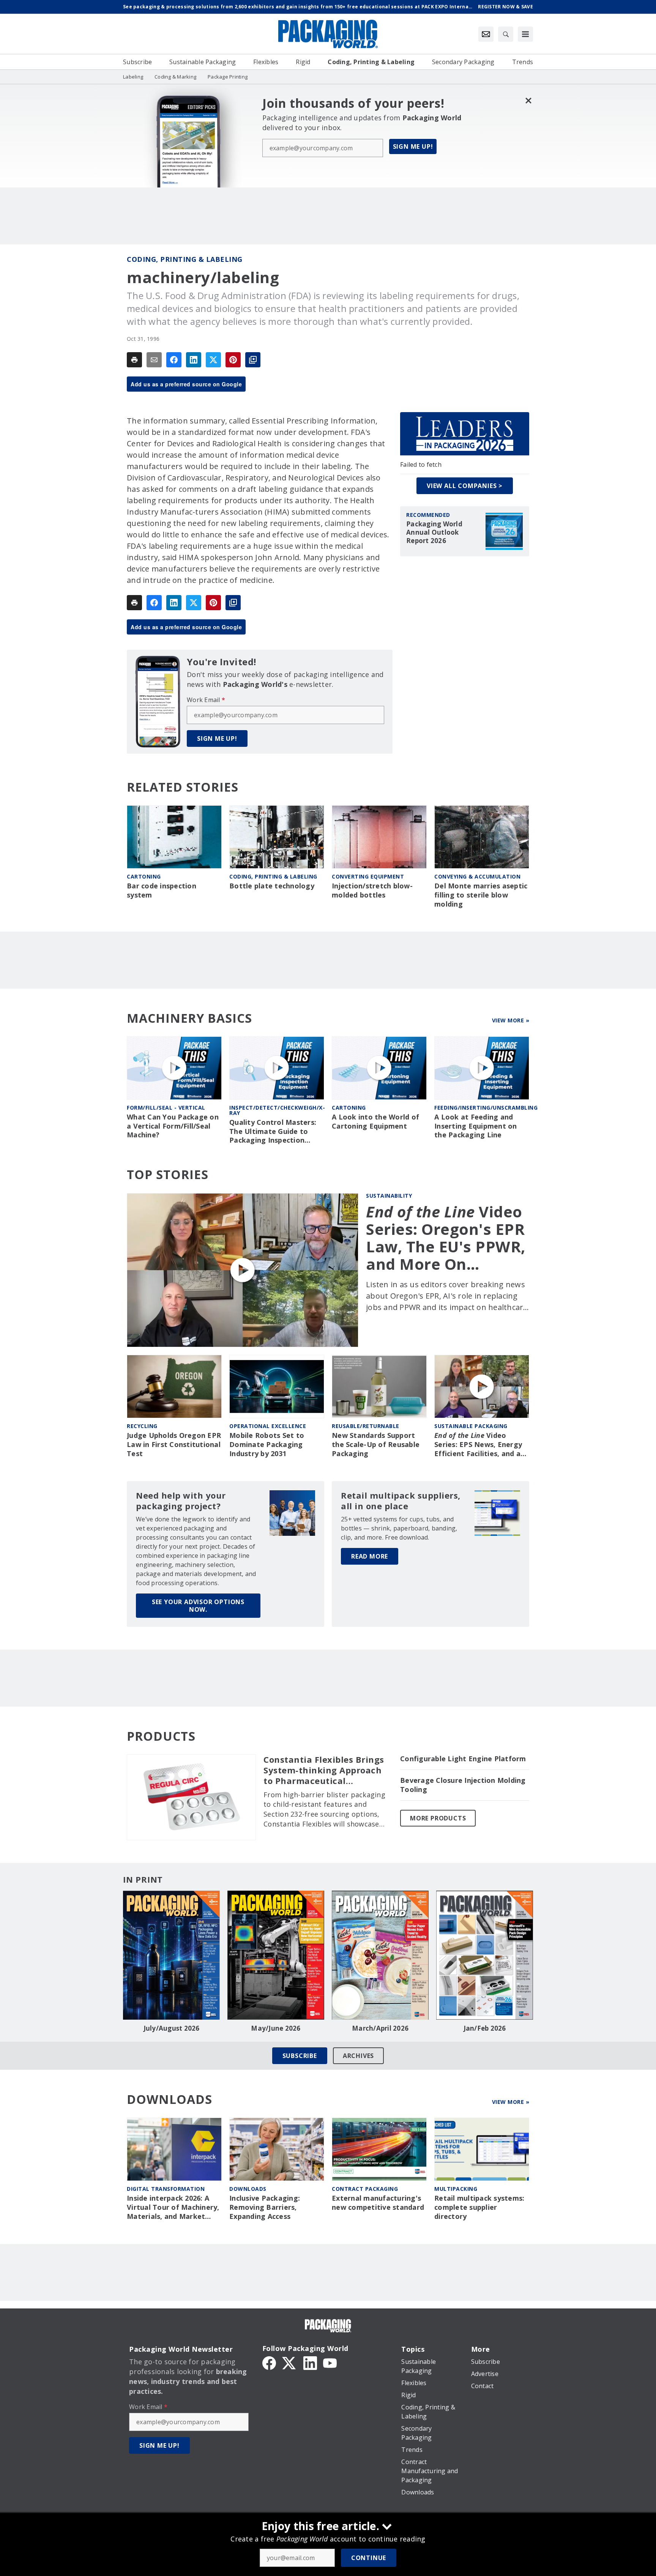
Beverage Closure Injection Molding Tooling (463, 1785)
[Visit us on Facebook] (269, 2362)
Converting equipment (368, 876)
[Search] (506, 34)
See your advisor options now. (198, 1606)
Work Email (206, 700)
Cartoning (144, 876)
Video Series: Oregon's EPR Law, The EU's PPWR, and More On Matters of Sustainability (446, 1238)
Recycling (142, 1426)
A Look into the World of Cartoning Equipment (375, 1122)
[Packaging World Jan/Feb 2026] (485, 1955)
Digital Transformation (166, 2189)
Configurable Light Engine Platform (463, 1759)
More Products (438, 1818)
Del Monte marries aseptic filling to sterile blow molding (481, 895)
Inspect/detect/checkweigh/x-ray (277, 1110)
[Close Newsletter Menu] (528, 100)
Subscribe (300, 2056)
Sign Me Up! (413, 146)
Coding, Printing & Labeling (185, 259)
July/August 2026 (172, 2028)
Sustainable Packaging (471, 1426)
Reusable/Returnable (366, 1426)
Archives (358, 2056)
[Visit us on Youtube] (330, 2362)
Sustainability (389, 1196)
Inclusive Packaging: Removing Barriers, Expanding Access (265, 2207)
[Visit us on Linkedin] (310, 2362)
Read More (370, 1556)
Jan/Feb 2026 (485, 2028)
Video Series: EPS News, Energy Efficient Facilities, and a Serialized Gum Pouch (478, 1445)
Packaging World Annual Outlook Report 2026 (434, 532)
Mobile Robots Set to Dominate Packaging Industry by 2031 (267, 1445)
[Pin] (233, 360)
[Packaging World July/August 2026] (171, 1955)
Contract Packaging (365, 2189)
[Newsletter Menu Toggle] (486, 34)
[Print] (134, 360)
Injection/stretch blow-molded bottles (372, 890)
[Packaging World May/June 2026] (276, 1955)
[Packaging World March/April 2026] (380, 1955)
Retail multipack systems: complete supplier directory (479, 2207)
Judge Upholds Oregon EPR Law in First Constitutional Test (174, 1445)
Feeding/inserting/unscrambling (486, 1108)
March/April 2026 (380, 2028)
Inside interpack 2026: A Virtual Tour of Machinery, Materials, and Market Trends (173, 2208)
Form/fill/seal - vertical (166, 1108)
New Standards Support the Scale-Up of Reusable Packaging (376, 1445)
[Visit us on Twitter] (290, 2362)
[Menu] (525, 34)
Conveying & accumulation (477, 876)
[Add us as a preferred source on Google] (253, 360)
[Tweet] (213, 360)
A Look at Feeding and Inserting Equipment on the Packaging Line (476, 1126)
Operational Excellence (268, 1426)
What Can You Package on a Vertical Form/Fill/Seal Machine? (173, 1126)
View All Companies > (465, 486)
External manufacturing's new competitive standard (378, 2203)
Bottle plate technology (272, 886)
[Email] (154, 360)
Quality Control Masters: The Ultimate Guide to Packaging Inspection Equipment (273, 1132)
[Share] (174, 360)
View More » (511, 1020)
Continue (369, 2558)
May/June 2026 (276, 2028)
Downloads (248, 2189)
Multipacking (456, 2189)
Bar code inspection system (162, 890)
